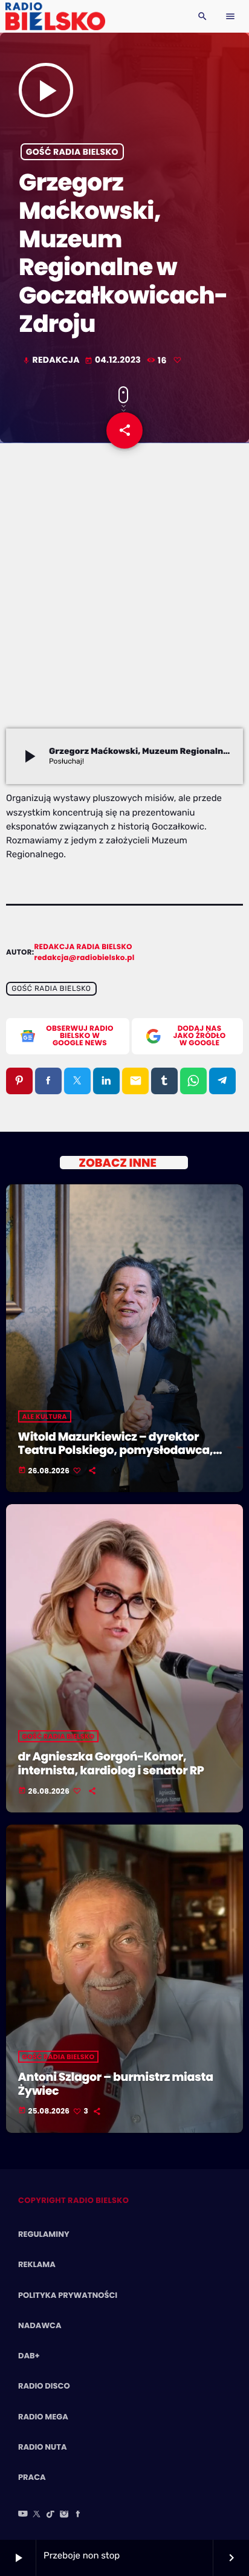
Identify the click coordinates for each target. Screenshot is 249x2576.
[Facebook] (78, 2515)
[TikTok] (51, 2515)
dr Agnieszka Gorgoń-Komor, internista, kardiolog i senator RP (111, 1763)
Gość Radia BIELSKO (72, 152)
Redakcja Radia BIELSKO (83, 947)
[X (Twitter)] (37, 2515)
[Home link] (55, 16)
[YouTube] (23, 2515)
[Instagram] (64, 2515)
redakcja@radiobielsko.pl (85, 958)
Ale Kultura (45, 1416)
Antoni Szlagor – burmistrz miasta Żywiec (116, 2084)
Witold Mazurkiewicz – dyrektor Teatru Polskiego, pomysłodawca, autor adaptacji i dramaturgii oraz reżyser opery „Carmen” (116, 1457)
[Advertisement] (124, 598)
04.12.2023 (114, 360)
